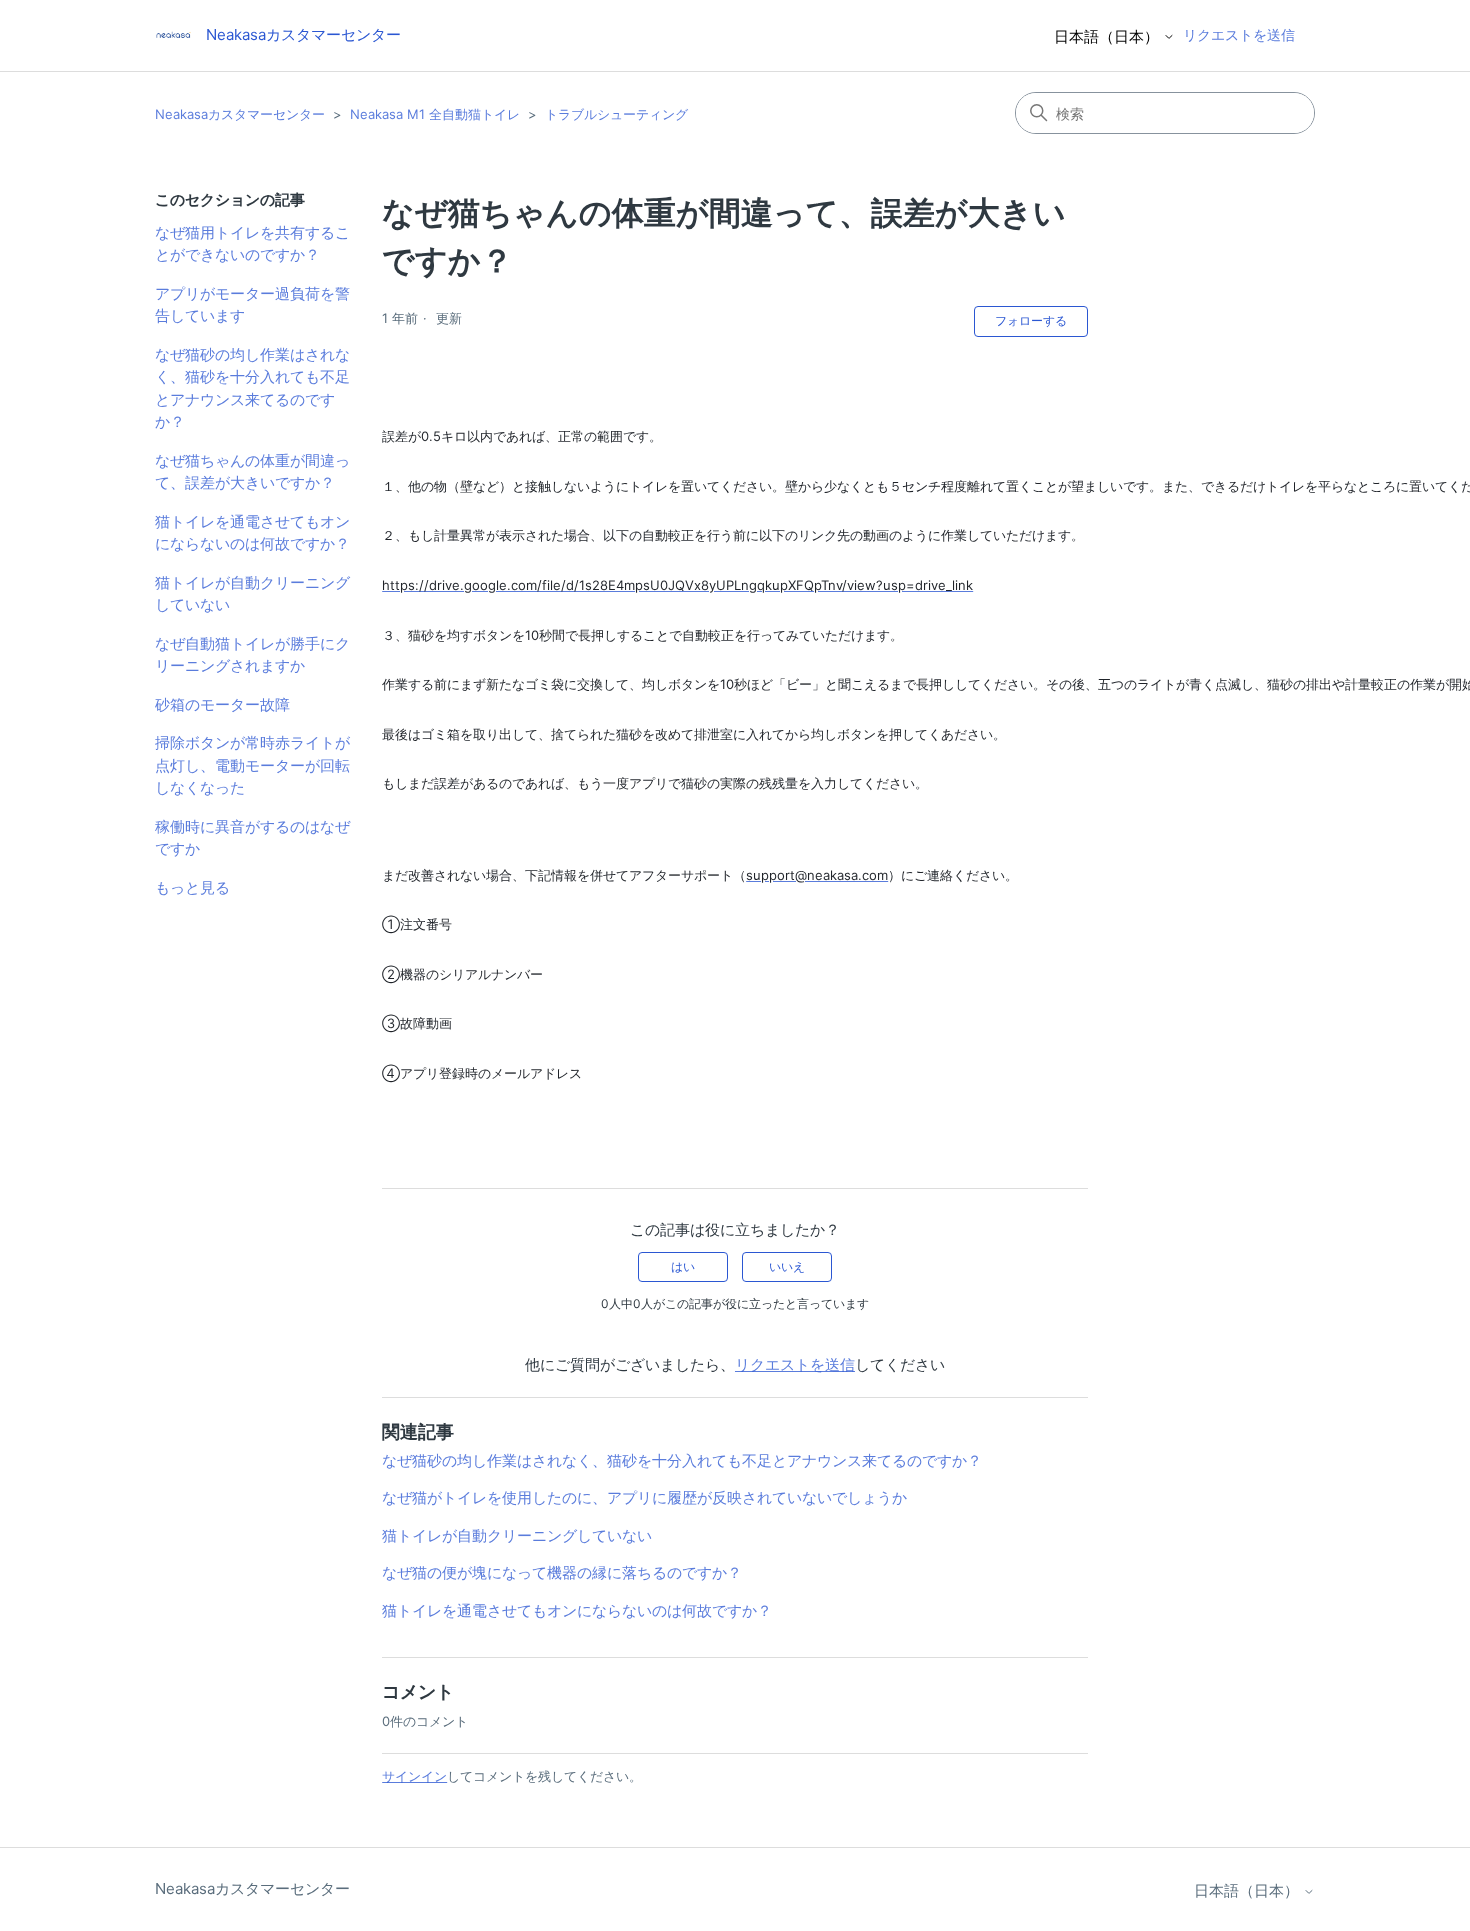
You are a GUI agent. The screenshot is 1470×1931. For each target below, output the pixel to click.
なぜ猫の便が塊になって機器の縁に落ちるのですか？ (562, 1572)
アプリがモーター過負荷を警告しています (252, 305)
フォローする (1031, 320)
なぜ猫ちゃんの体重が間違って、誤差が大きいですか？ (252, 472)
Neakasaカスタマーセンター (240, 114)
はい (683, 1266)
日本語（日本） (1108, 36)
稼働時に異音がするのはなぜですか (252, 838)
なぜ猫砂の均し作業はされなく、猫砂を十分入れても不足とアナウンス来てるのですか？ (252, 388)
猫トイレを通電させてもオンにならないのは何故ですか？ (252, 533)
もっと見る (192, 887)
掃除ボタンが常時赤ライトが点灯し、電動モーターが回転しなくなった (252, 765)
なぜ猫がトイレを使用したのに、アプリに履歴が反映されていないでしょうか (644, 1497)
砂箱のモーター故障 (222, 704)
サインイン (414, 1776)
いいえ (787, 1266)
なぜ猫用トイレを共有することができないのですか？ (252, 244)
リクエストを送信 (1239, 34)
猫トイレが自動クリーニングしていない (252, 594)
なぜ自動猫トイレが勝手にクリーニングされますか (252, 655)
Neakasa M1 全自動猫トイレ (435, 114)
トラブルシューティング (616, 114)
